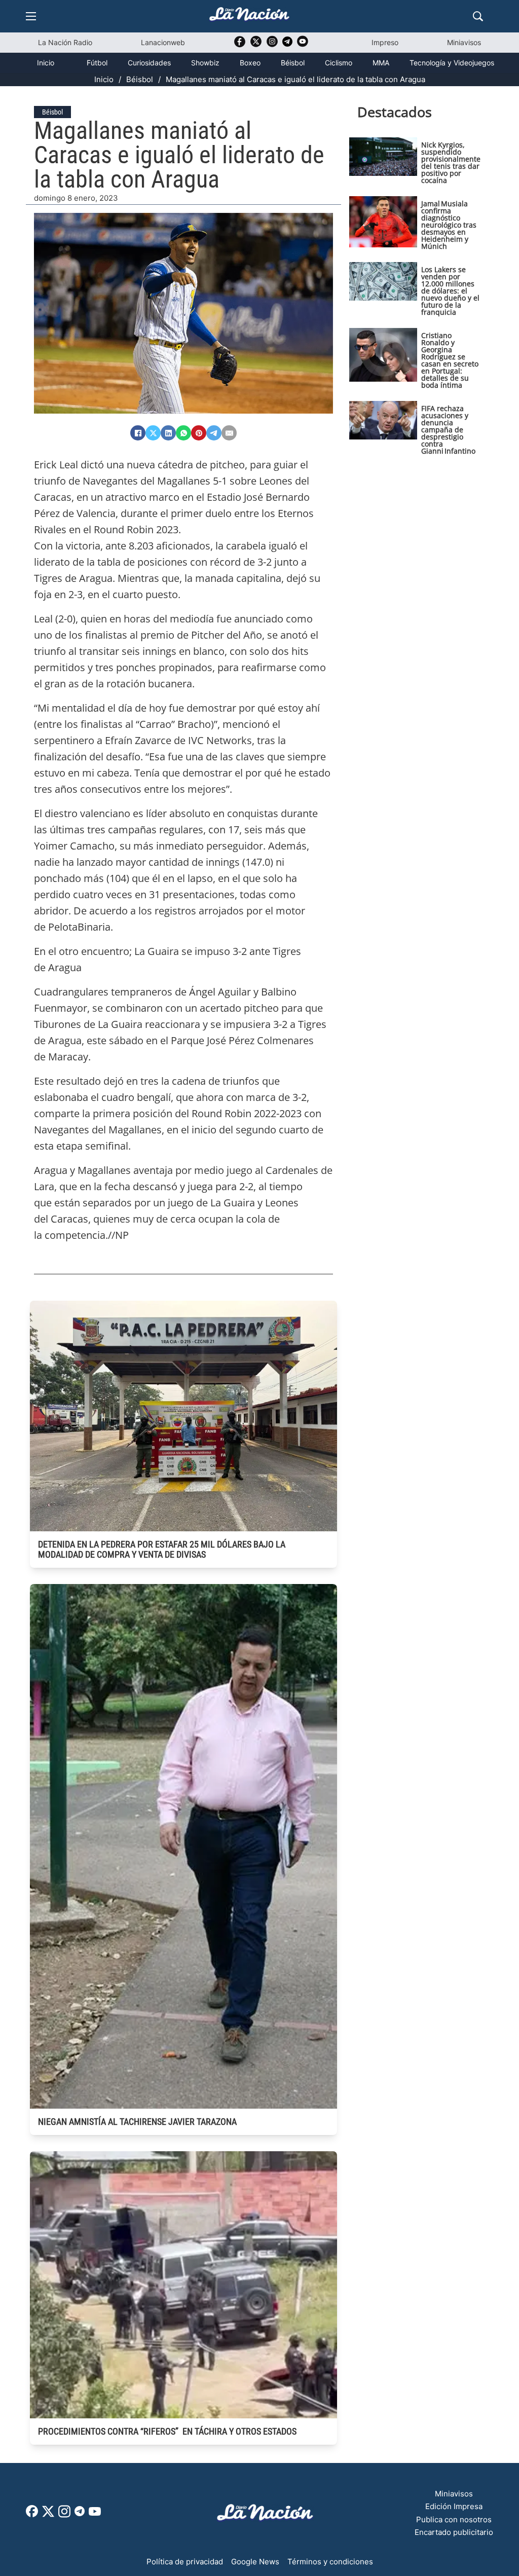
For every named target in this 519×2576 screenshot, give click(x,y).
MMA (381, 63)
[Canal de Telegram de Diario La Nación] (287, 44)
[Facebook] (138, 433)
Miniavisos (464, 42)
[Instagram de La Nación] (272, 45)
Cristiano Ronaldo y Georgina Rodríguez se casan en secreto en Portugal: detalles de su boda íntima (450, 360)
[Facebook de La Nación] (32, 2514)
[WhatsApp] (183, 433)
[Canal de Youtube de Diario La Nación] (303, 45)
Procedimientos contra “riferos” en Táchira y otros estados (167, 2431)
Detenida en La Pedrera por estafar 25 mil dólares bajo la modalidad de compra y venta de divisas (162, 1549)
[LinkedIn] (168, 433)
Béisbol (293, 63)
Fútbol (97, 63)
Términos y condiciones (330, 2562)
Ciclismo (339, 63)
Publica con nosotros (454, 2519)
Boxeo (250, 63)
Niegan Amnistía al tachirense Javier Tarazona (137, 2122)
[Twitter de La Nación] (256, 45)
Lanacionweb (163, 42)
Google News (255, 2562)
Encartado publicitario (454, 2532)
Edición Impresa (454, 2506)
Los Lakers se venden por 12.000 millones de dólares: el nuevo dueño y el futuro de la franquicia (450, 291)
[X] (153, 433)
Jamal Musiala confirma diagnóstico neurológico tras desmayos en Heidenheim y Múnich (449, 225)
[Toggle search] (478, 16)
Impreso (385, 42)
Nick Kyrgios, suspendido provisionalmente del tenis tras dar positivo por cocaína (451, 162)
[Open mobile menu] (31, 16)
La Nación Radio (65, 42)
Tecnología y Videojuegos (452, 63)
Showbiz (205, 63)
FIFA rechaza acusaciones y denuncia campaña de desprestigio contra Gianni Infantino (448, 430)
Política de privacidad (185, 2562)
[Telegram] (214, 433)
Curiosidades (149, 63)
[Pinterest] (199, 433)
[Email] (229, 433)
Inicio (46, 63)
